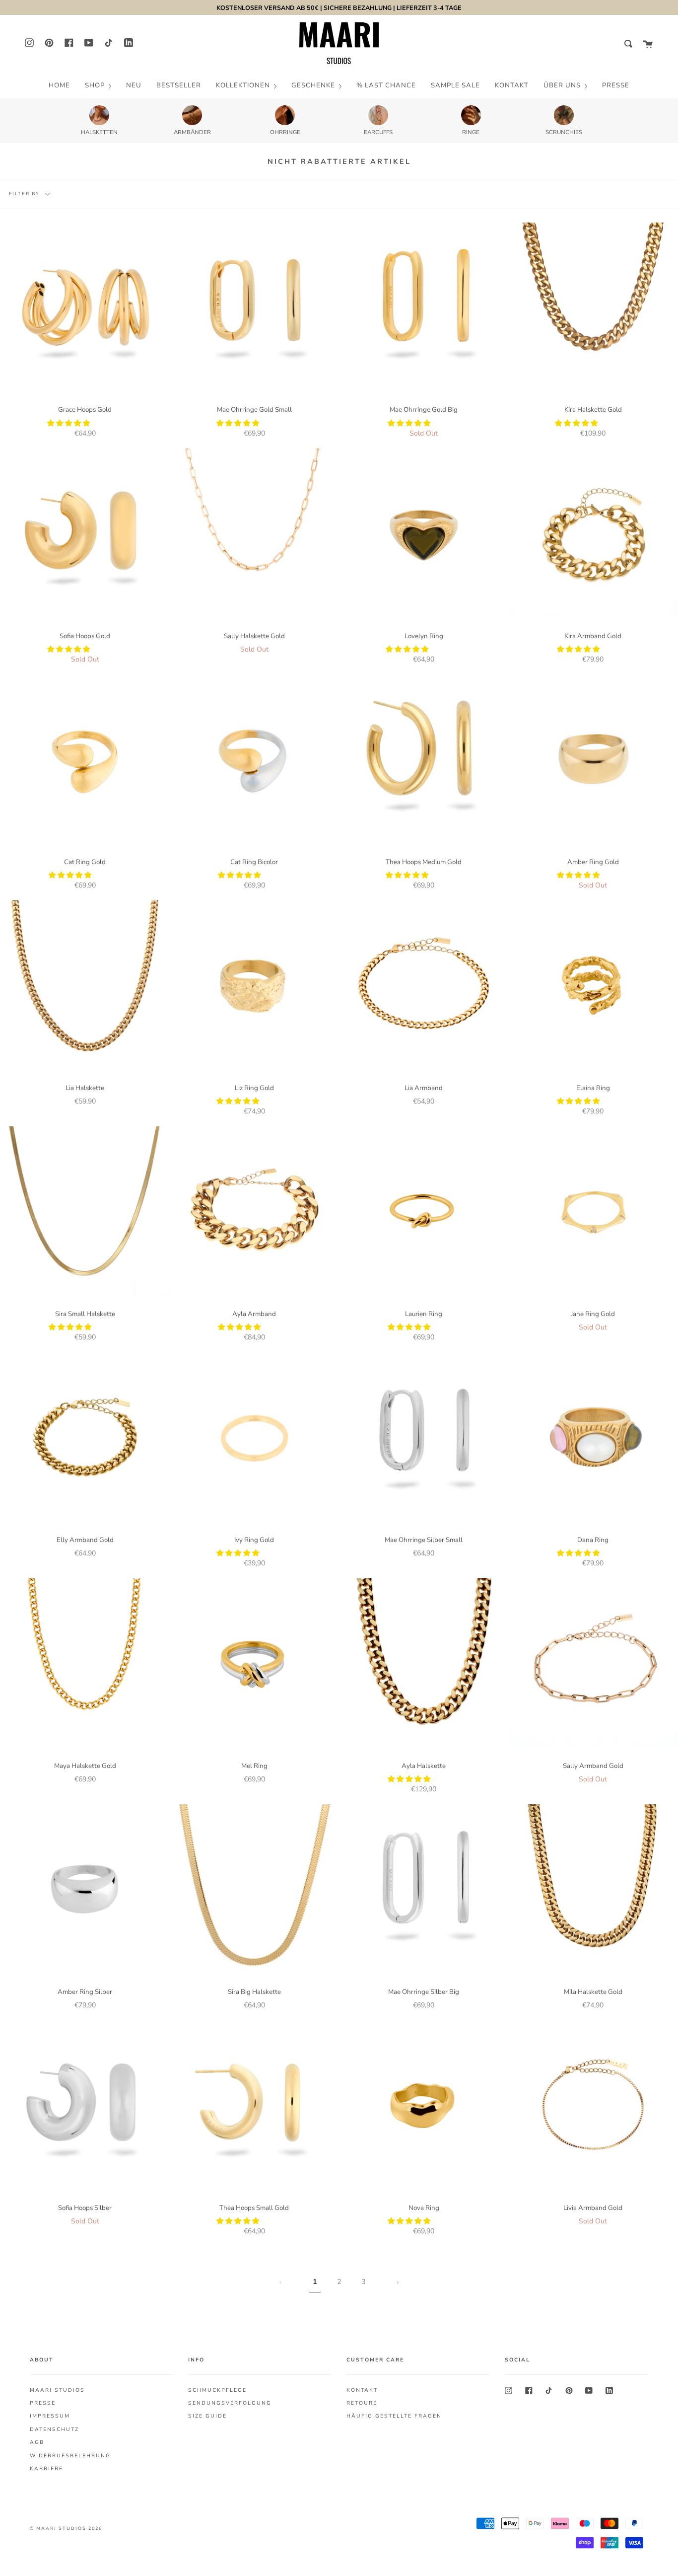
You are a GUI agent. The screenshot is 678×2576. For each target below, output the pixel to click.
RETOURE (362, 2403)
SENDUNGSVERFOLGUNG (230, 2403)
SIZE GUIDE (207, 2416)
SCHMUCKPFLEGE (217, 2390)
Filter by (25, 194)
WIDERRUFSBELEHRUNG (70, 2456)
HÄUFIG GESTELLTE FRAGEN (394, 2416)
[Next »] (398, 2282)
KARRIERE (46, 2469)
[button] (69, 423)
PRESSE (43, 2403)
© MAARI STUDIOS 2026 (66, 2528)
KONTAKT (362, 2390)
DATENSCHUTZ (54, 2429)
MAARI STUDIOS (57, 2390)
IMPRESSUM (50, 2416)
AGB (37, 2442)
